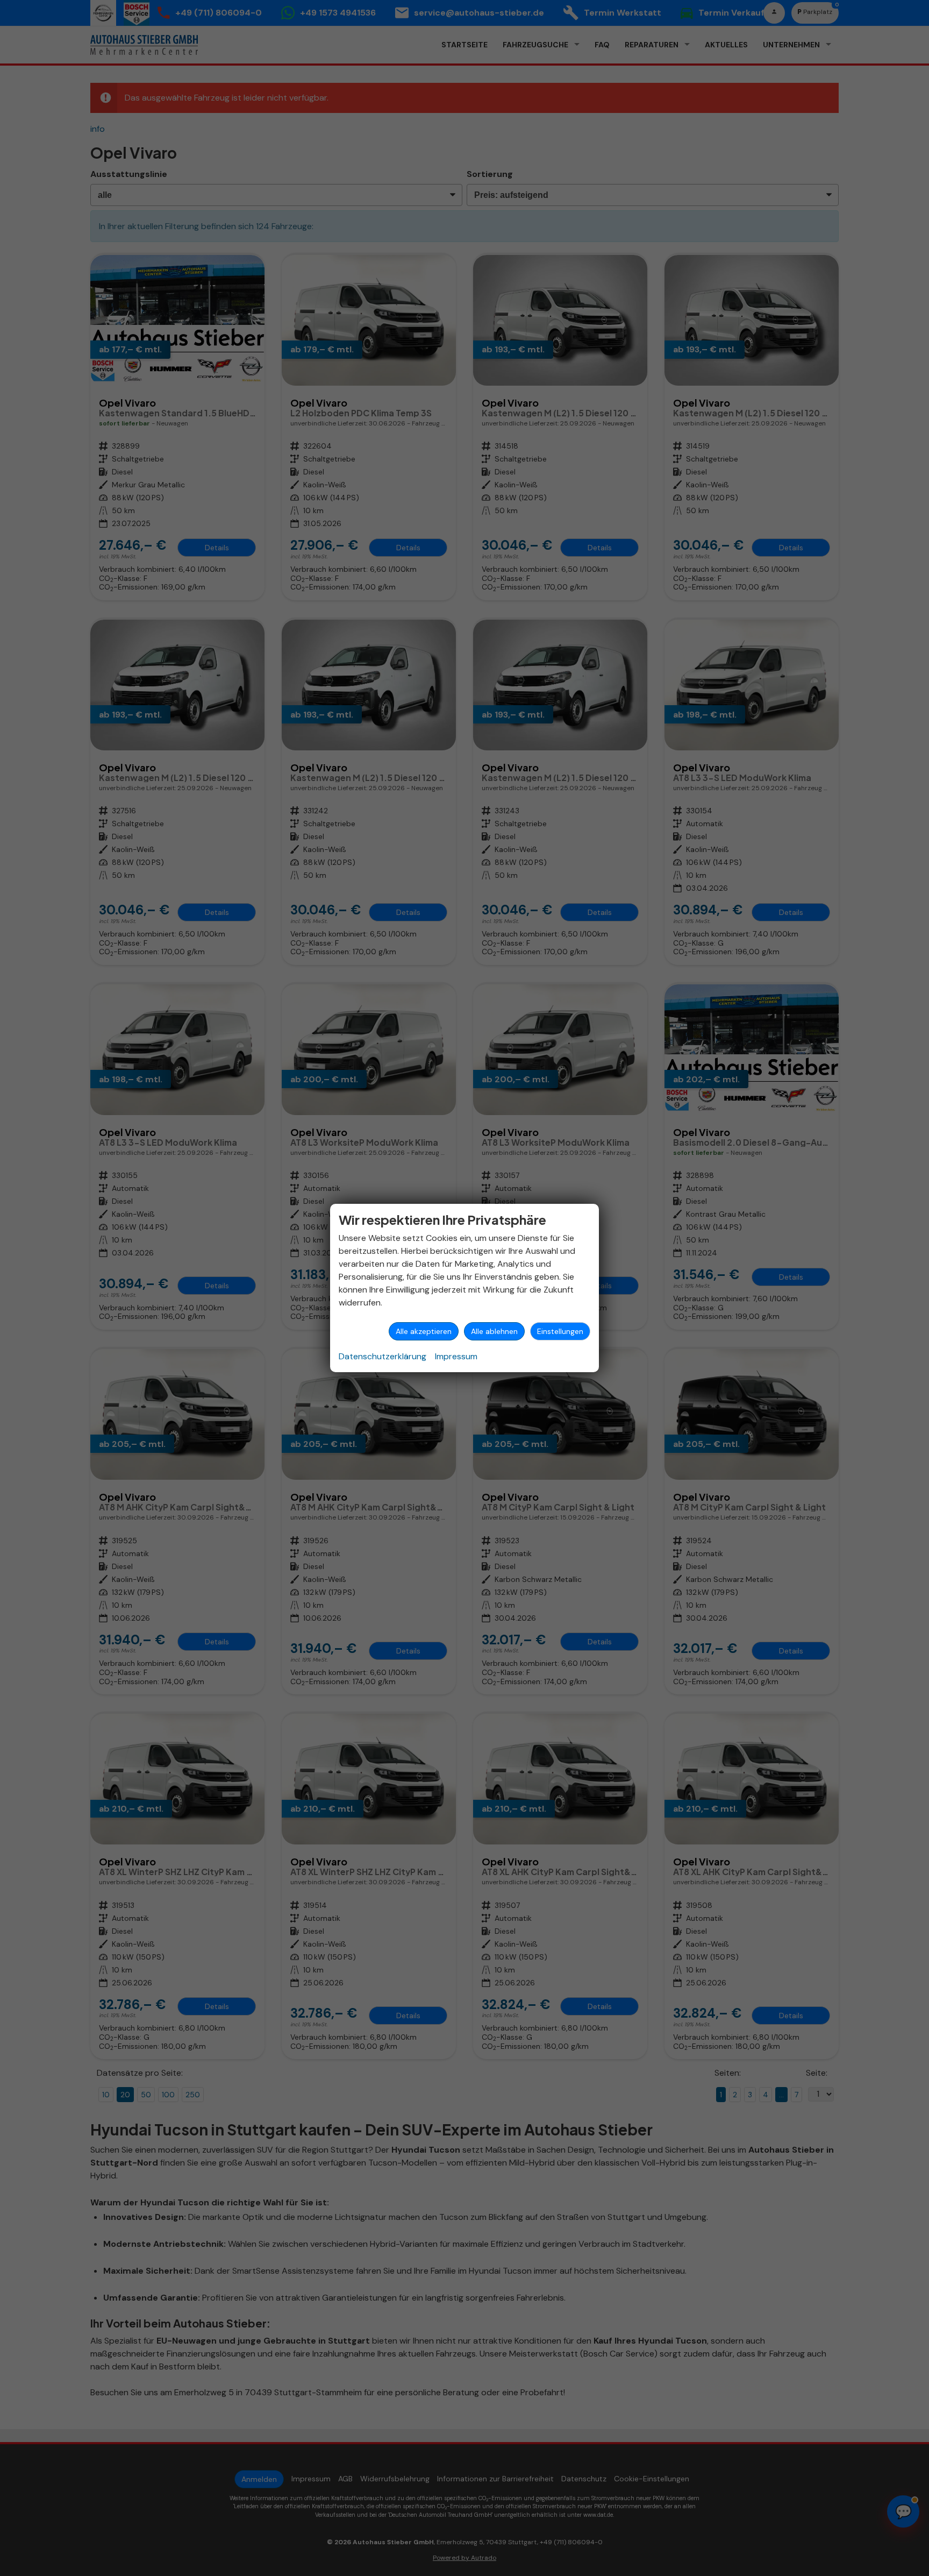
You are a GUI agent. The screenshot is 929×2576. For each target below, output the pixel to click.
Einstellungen (560, 1331)
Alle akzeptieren (424, 1331)
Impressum (456, 1356)
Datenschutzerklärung (383, 1356)
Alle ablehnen (494, 1331)
